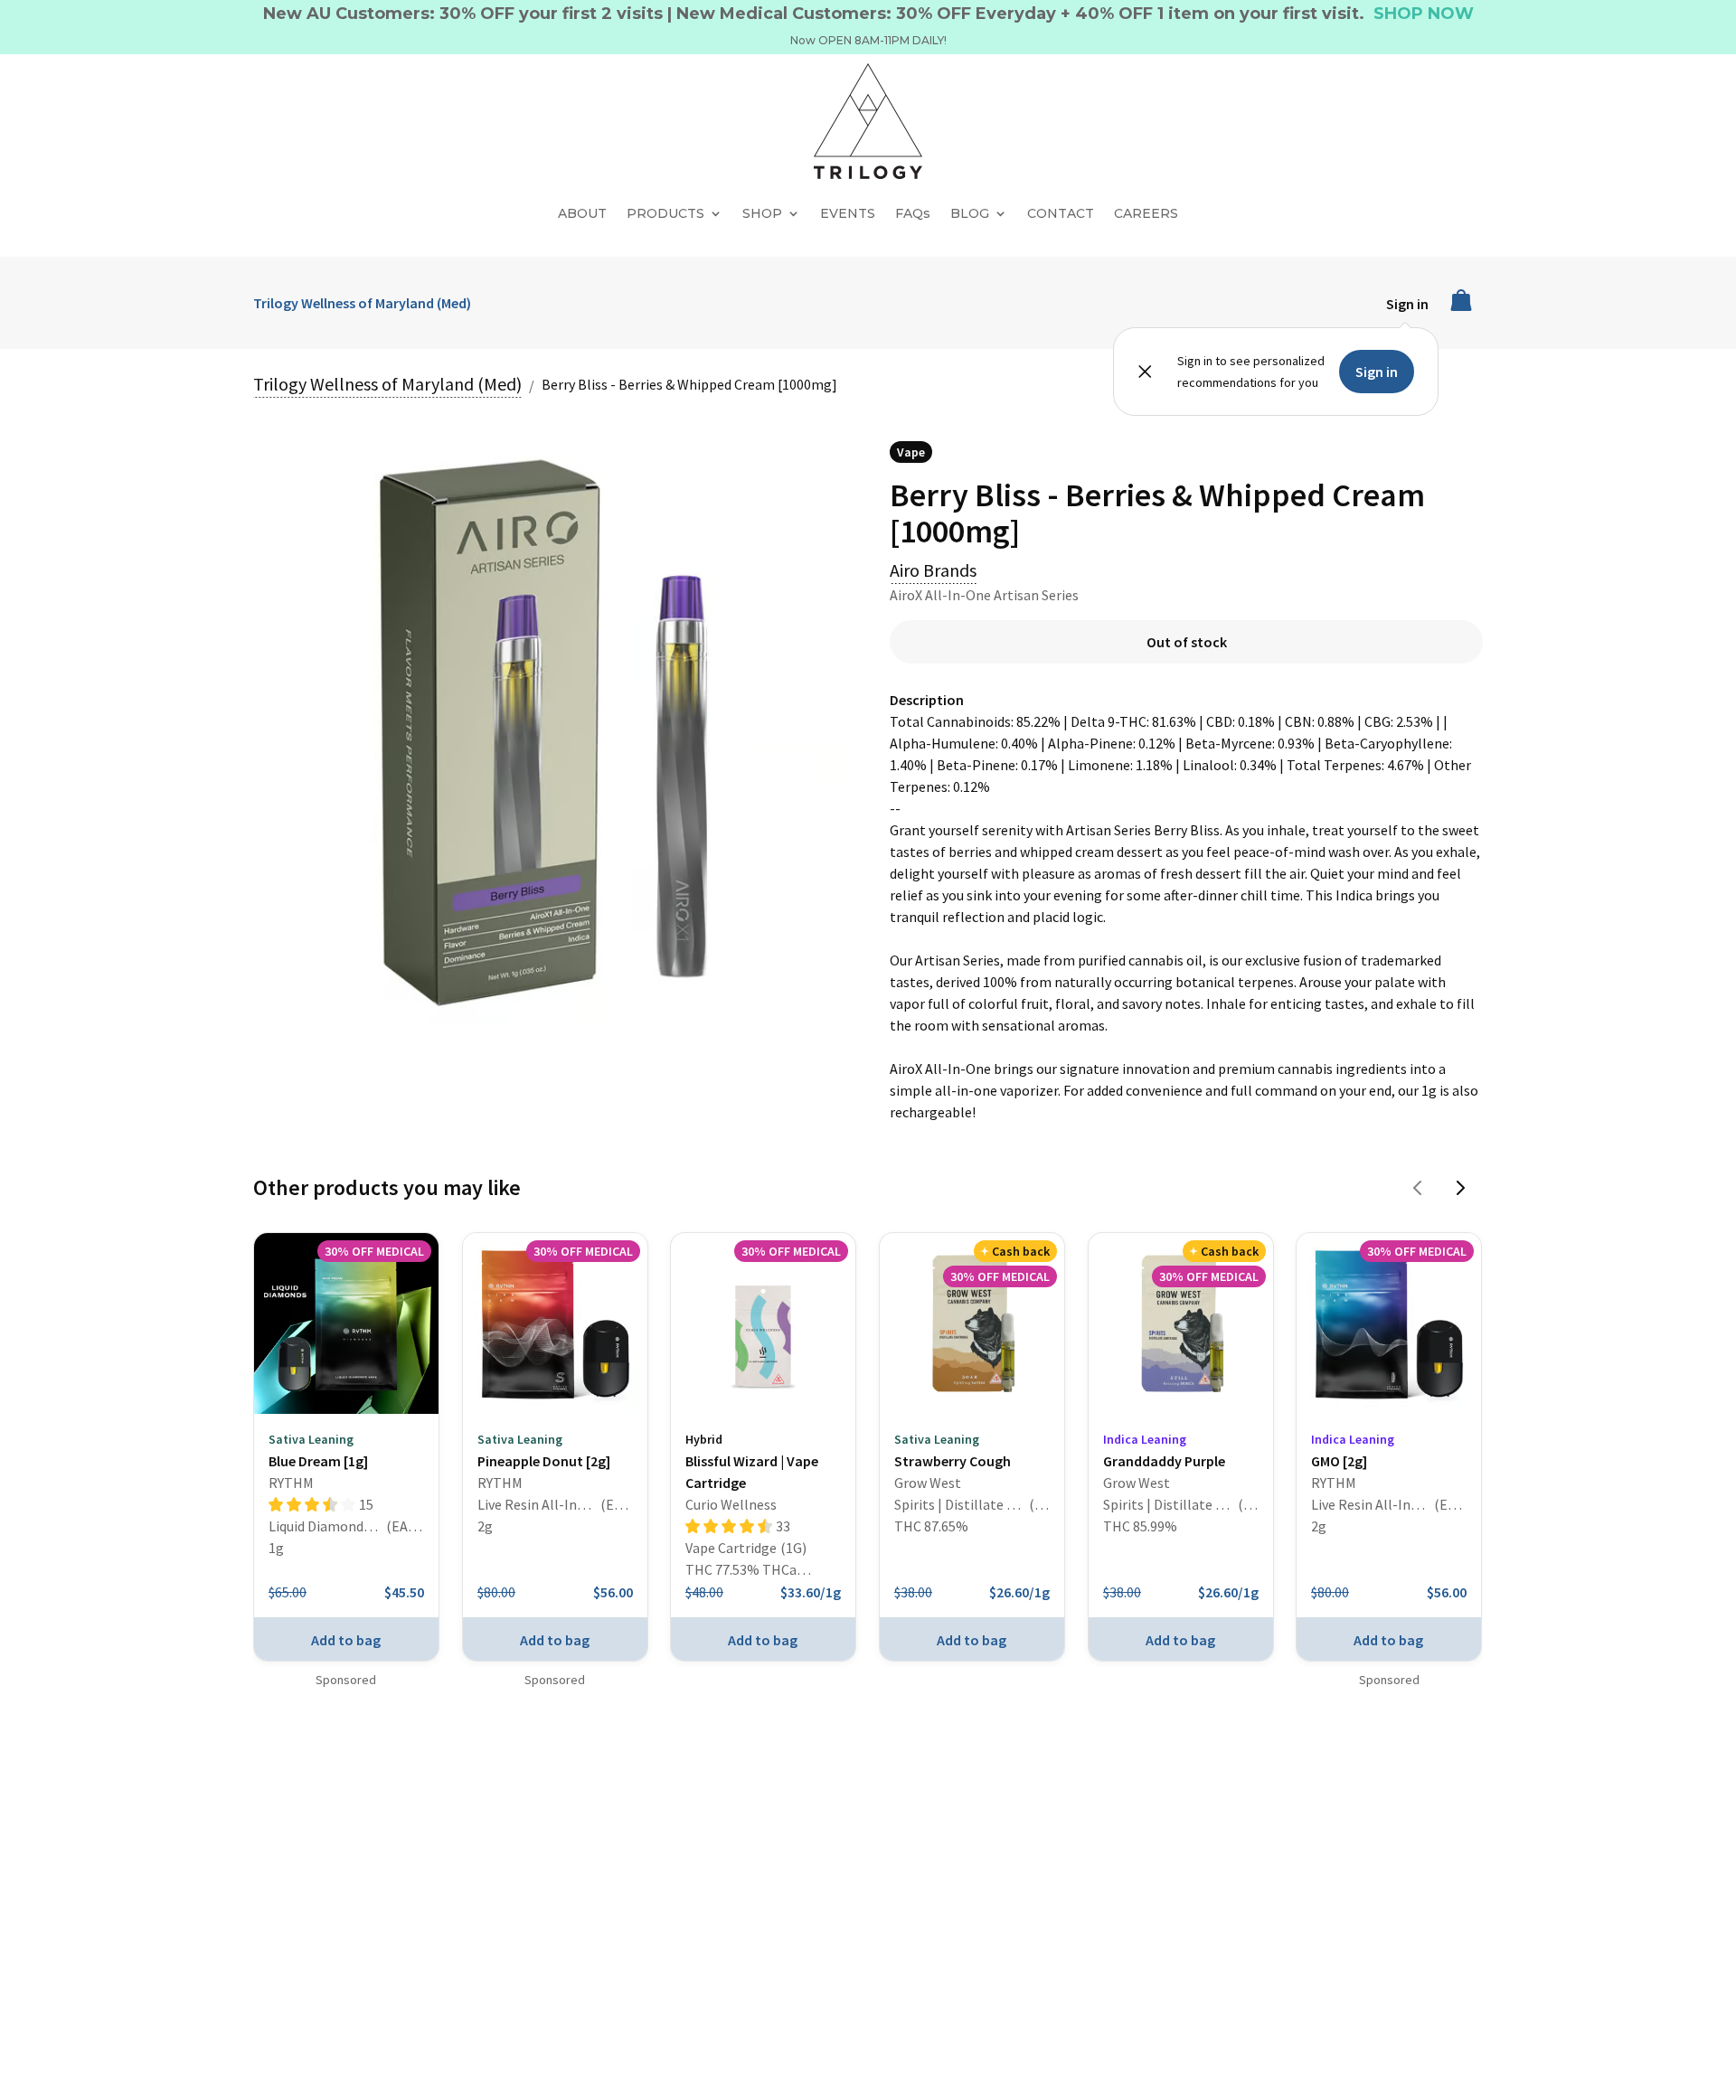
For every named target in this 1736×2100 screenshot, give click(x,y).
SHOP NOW (1424, 14)
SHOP (762, 213)
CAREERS (1146, 213)
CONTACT (1061, 213)
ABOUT (582, 213)
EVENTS (848, 213)
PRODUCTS (665, 213)
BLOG (970, 213)
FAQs (913, 213)
